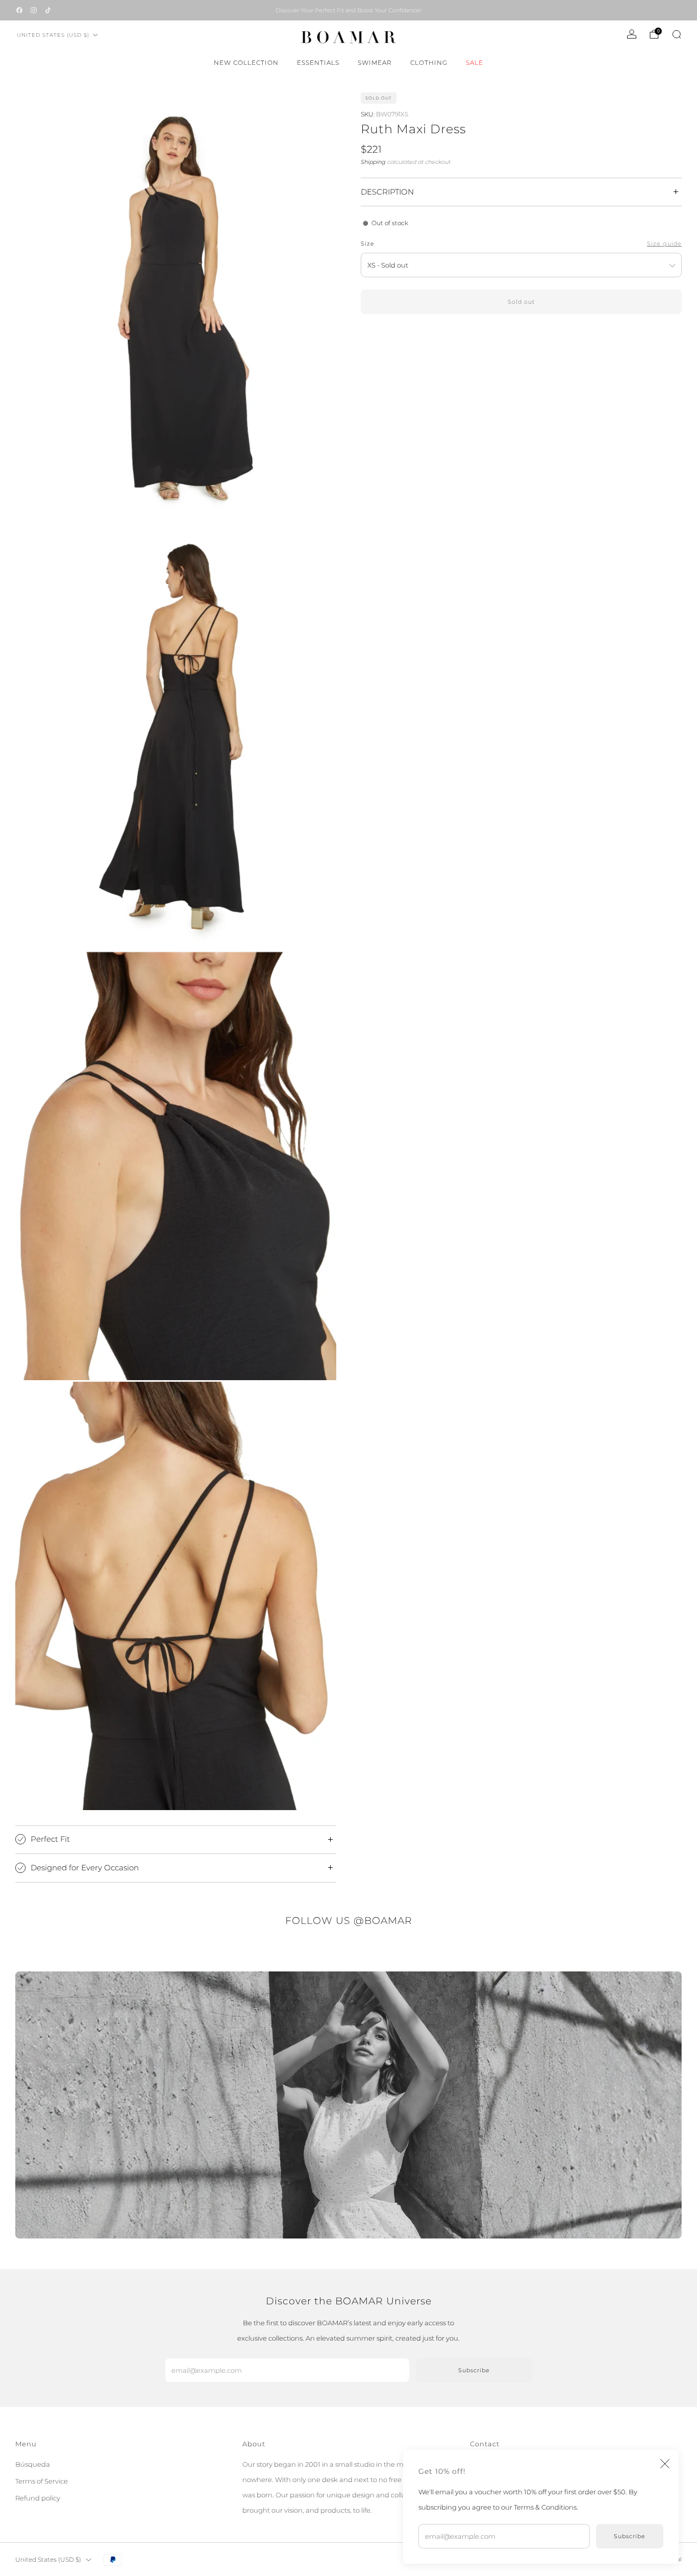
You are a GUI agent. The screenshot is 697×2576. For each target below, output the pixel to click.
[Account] (632, 34)
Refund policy (38, 2498)
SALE (475, 63)
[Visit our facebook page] (19, 10)
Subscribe (630, 2536)
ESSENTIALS (318, 63)
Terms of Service (42, 2481)
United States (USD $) (53, 35)
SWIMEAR (375, 63)
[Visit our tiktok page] (48, 10)
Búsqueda (33, 2464)
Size (368, 244)
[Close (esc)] (665, 2464)
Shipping (373, 162)
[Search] (677, 34)
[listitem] (348, 10)
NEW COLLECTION (246, 63)
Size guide (664, 244)
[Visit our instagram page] (34, 10)
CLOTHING (429, 63)
